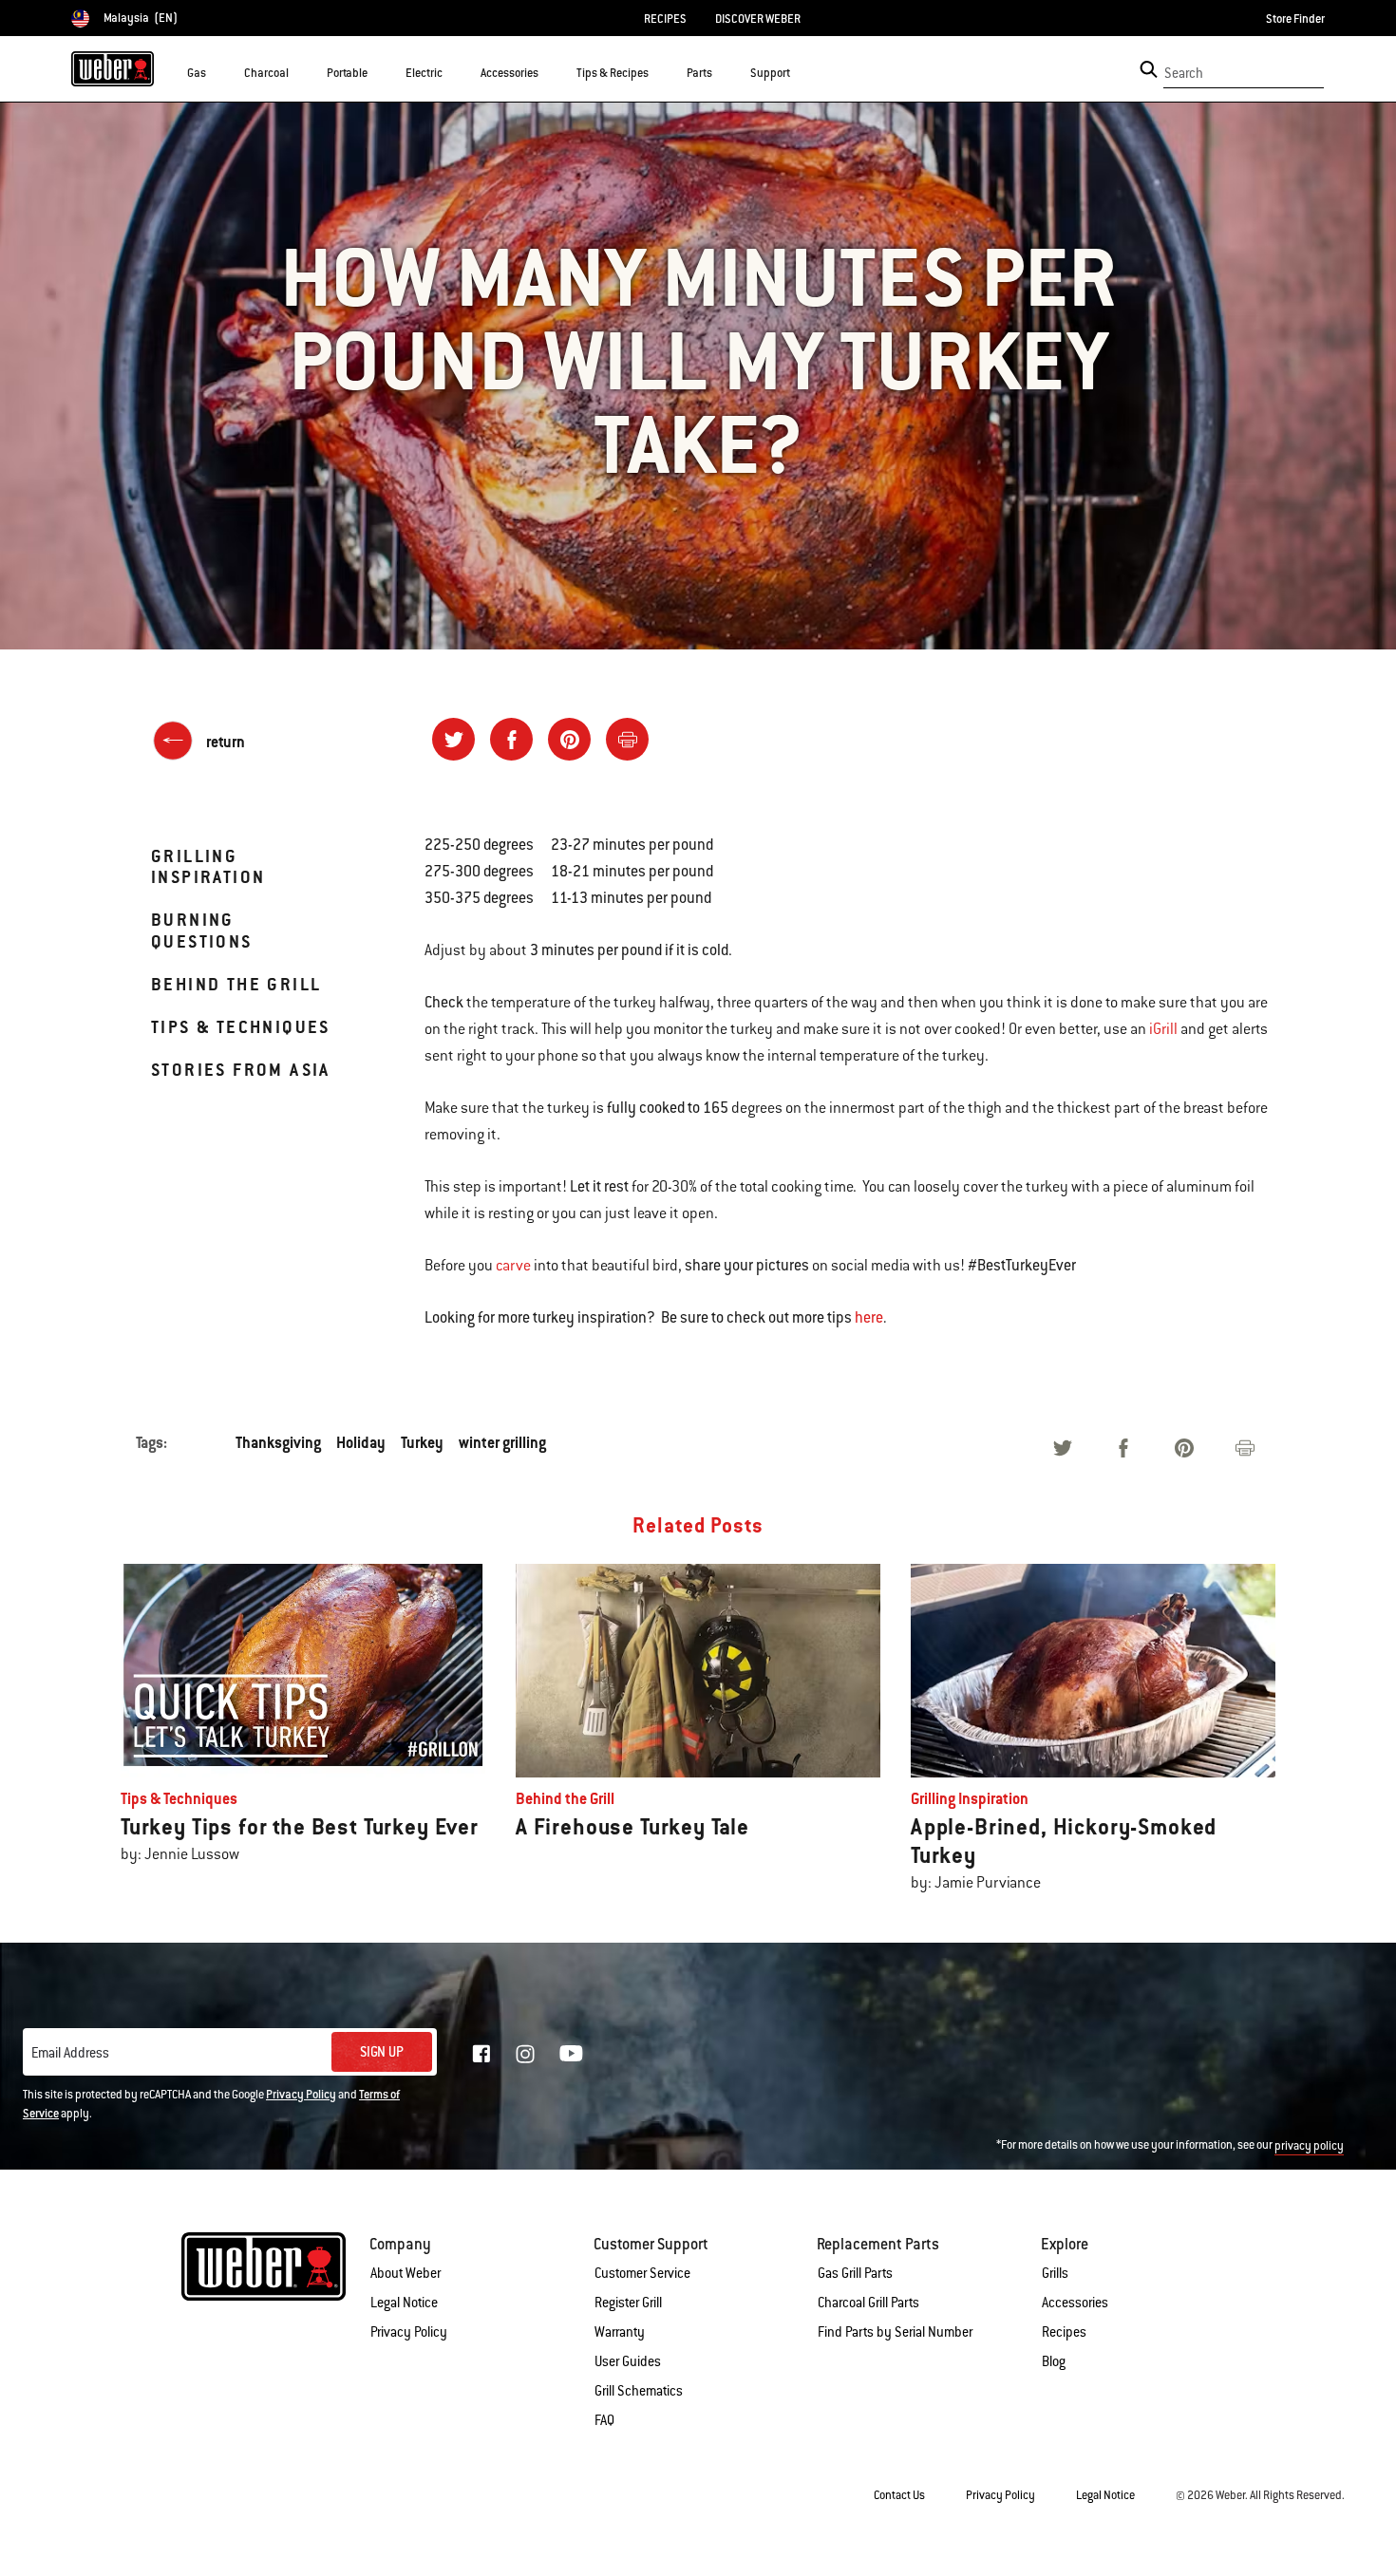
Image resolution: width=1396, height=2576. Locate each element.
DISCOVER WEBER (758, 19)
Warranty (620, 2332)
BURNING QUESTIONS (202, 930)
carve (513, 1266)
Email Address (70, 2053)
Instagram (525, 2054)
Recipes (1064, 2332)
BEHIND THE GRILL (236, 984)
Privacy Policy (301, 2095)
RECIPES (665, 19)
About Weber (406, 2273)
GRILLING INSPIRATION (208, 866)
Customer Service (642, 2273)
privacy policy (1309, 2146)
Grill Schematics (639, 2391)
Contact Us (899, 2495)
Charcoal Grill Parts (868, 2303)
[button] (217, 72)
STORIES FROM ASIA (241, 1070)
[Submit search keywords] (1149, 69)
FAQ (604, 2420)
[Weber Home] (113, 68)
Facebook (481, 2054)
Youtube (571, 2053)
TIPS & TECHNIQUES (241, 1027)
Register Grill (628, 2303)
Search (1184, 73)
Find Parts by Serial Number (895, 2332)
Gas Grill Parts (855, 2273)
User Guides (628, 2361)
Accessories (1075, 2303)
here (869, 1317)
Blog (1054, 2361)
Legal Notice (404, 2303)
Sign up (382, 2052)
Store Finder (1295, 19)
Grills (1055, 2273)
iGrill (1163, 1029)
